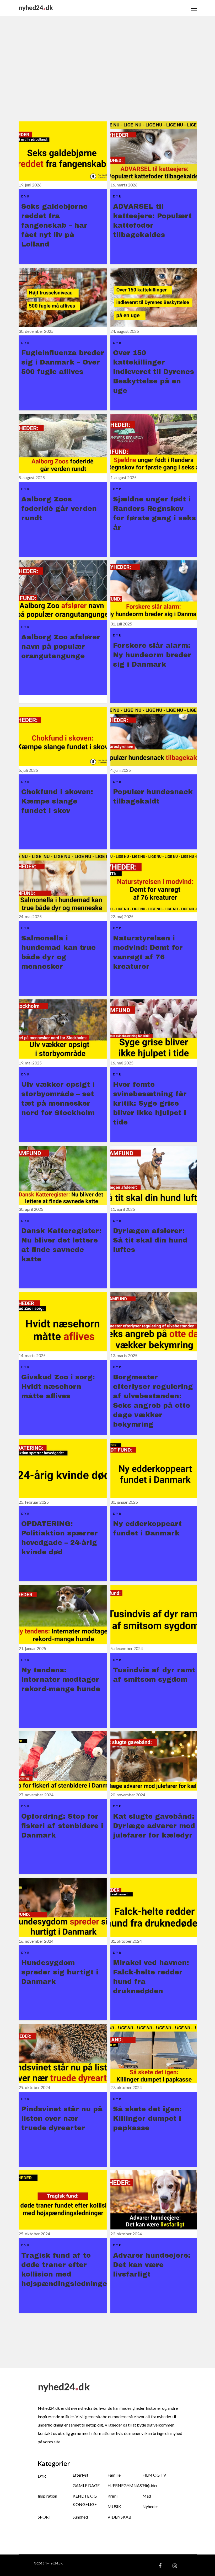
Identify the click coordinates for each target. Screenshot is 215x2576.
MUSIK (114, 2506)
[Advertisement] (117, 75)
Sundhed (80, 2517)
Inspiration (47, 2496)
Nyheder (150, 2506)
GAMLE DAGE (86, 2485)
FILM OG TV (154, 2475)
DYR (42, 2476)
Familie (114, 2475)
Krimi (112, 2496)
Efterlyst (80, 2475)
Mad (147, 2496)
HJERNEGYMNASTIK (125, 2485)
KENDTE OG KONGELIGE (85, 2500)
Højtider (150, 2485)
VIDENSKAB (119, 2517)
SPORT (45, 2517)
